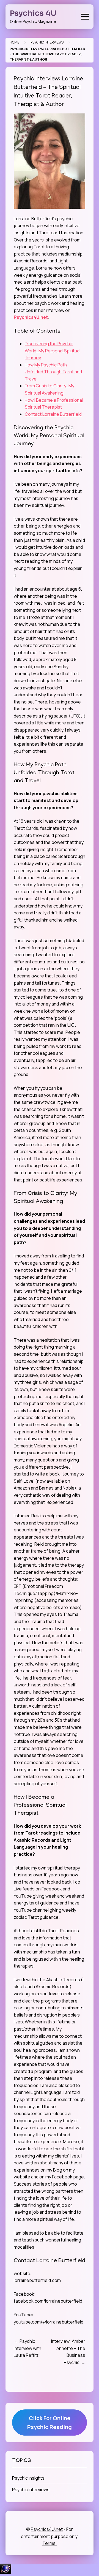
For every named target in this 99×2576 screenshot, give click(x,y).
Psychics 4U (33, 13)
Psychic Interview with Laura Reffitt (28, 2348)
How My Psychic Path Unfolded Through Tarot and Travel (53, 372)
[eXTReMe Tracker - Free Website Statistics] (6, 2572)
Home (14, 42)
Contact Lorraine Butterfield (53, 414)
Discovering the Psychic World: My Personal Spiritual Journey (53, 351)
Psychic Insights (28, 2478)
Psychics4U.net (31, 317)
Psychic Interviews (47, 42)
